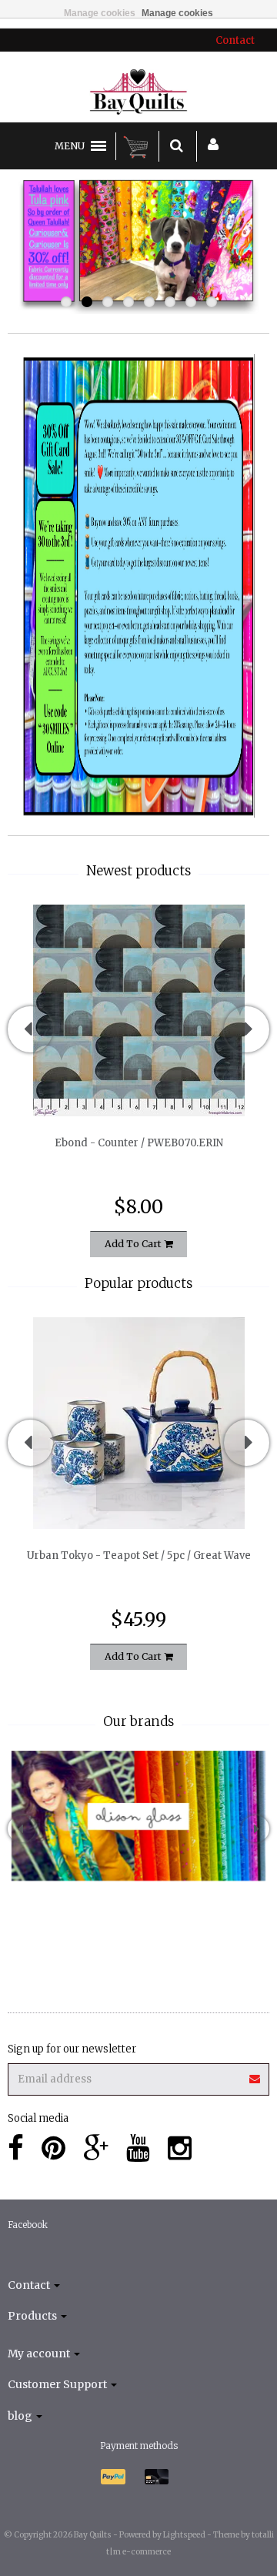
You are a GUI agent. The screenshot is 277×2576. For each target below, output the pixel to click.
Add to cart (134, 1244)
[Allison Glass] (138, 1816)
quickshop (139, 1084)
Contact (235, 40)
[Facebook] (16, 2148)
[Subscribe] (138, 2074)
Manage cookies (100, 13)
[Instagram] (180, 2148)
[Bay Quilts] (139, 92)
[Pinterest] (53, 2148)
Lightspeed (184, 2535)
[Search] (177, 146)
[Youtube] (138, 2148)
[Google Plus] (96, 2148)
